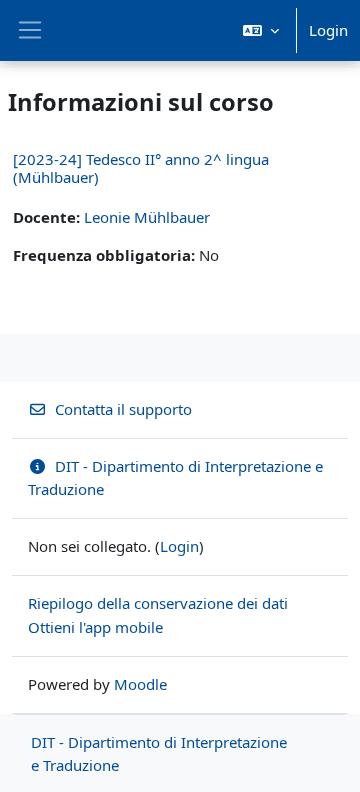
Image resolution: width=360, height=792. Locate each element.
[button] (261, 30)
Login (328, 30)
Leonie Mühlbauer (147, 217)
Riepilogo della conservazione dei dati (158, 603)
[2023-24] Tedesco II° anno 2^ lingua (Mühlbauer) (141, 168)
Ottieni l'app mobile (95, 627)
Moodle (140, 684)
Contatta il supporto (123, 409)
